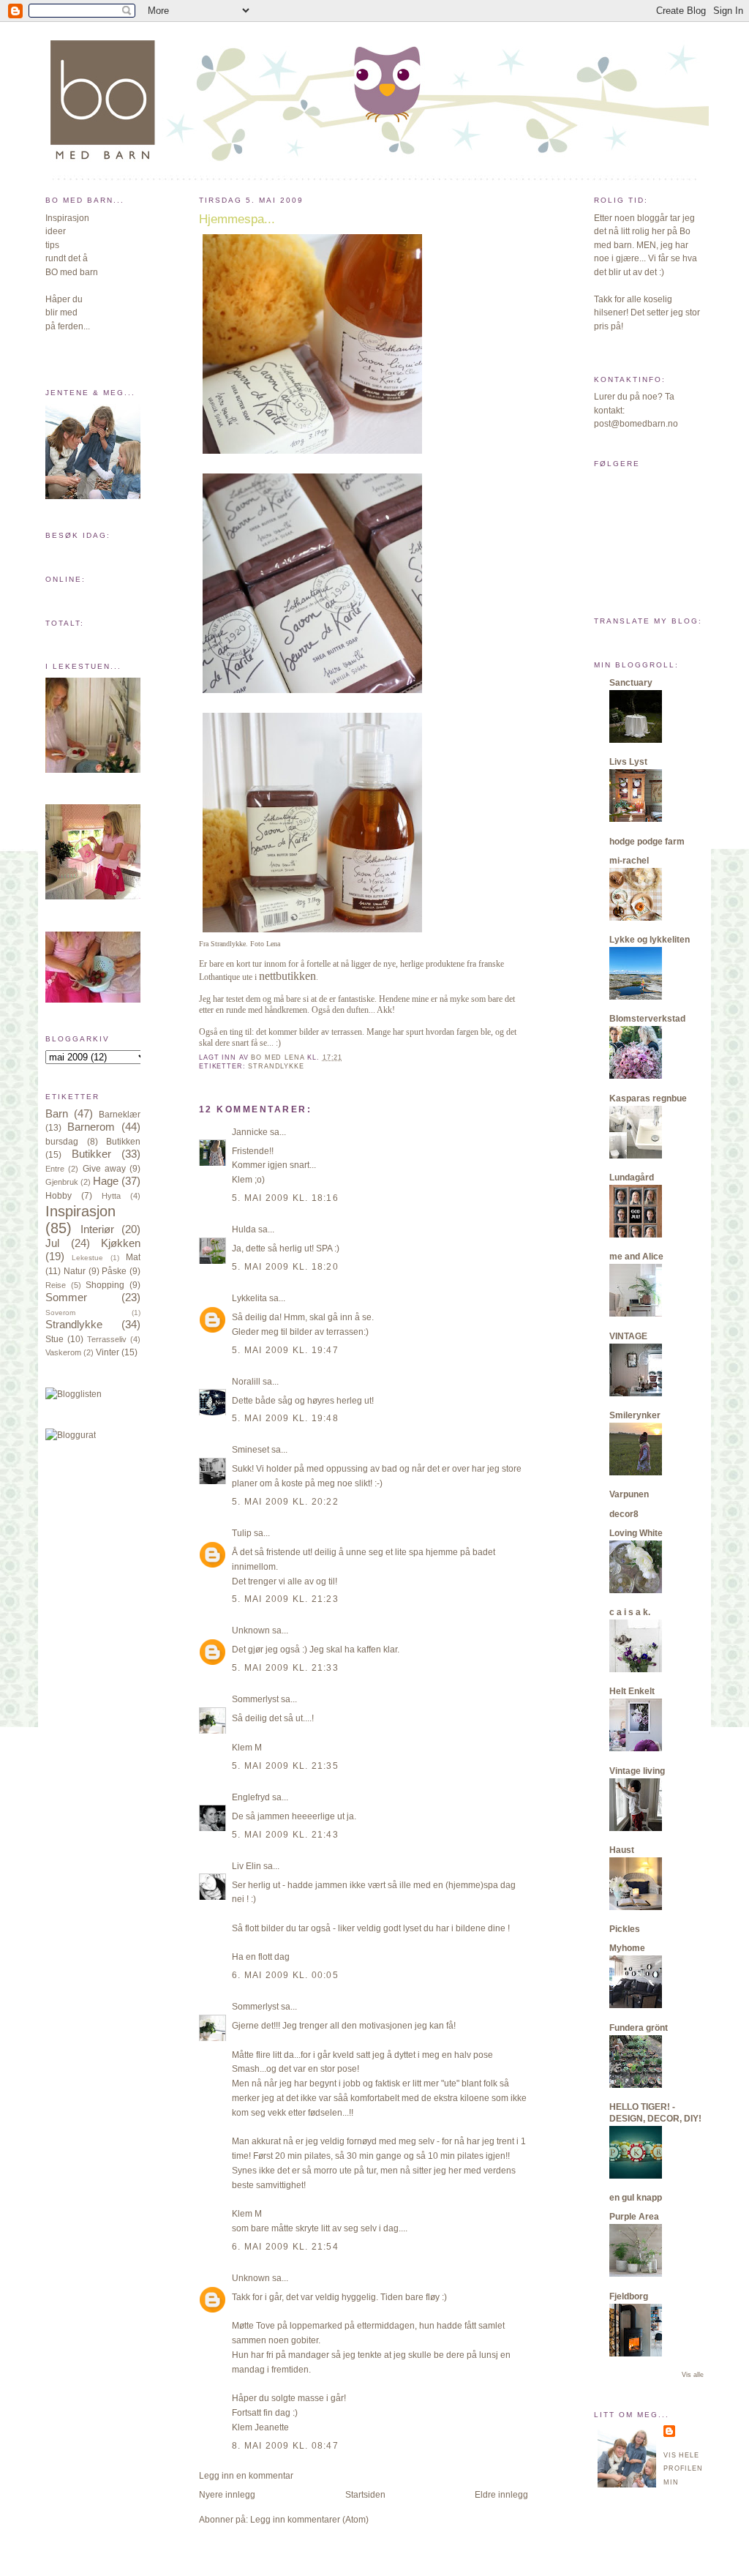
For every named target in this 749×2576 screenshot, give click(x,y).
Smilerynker (635, 1415)
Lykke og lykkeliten (650, 940)
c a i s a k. (630, 1612)
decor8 (624, 1514)
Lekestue (87, 1258)
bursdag (62, 1142)
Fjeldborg (629, 2296)
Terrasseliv (107, 1339)
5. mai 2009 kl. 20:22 (285, 1502)
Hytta (111, 1196)
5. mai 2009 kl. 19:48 (285, 1418)
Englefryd (251, 1797)
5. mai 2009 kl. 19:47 (285, 1350)
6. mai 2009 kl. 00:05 (285, 1975)
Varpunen (629, 1494)
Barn (57, 1114)
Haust (622, 1850)
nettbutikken (287, 976)
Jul (52, 1243)
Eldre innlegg (501, 2495)
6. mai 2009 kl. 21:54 (285, 2247)
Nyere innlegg (227, 2495)
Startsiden (365, 2495)
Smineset (251, 1450)
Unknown (251, 1630)
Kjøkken (121, 1243)
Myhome (627, 1948)
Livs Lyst (628, 762)
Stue (54, 1339)
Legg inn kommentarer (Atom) (309, 2520)
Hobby (59, 1196)
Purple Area (634, 2217)
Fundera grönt (639, 2028)
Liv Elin (246, 1866)
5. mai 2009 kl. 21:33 (285, 1668)
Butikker (91, 1154)
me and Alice (636, 1257)
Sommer (66, 1298)
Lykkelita (249, 1298)
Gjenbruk (62, 1182)
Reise (56, 1285)
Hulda (244, 1229)
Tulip (242, 1533)
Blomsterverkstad (647, 1019)
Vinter (108, 1352)
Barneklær (120, 1115)
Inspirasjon (80, 1211)
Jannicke (250, 1132)
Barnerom (91, 1127)
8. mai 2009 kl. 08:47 (285, 2446)
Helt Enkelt (632, 1691)
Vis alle (693, 2375)
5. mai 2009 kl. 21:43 (285, 1835)
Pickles (625, 1929)
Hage (106, 1181)
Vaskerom (63, 1352)
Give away (104, 1169)
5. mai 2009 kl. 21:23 (285, 1599)
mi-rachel (629, 861)
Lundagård (632, 1177)
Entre (55, 1169)
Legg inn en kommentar (246, 2476)
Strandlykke (74, 1325)
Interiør (97, 1229)
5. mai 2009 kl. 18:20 (285, 1267)
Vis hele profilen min (683, 2469)
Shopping (105, 1285)
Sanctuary (631, 683)
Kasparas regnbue (648, 1098)
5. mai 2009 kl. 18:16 (285, 1198)
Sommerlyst (255, 1699)
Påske (114, 1271)
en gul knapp (636, 2198)
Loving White (636, 1533)
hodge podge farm (647, 842)
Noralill (246, 1382)
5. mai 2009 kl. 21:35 (285, 1766)
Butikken (123, 1142)
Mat (133, 1257)
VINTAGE (628, 1336)
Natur (75, 1271)
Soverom (60, 1313)
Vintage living (637, 1771)
